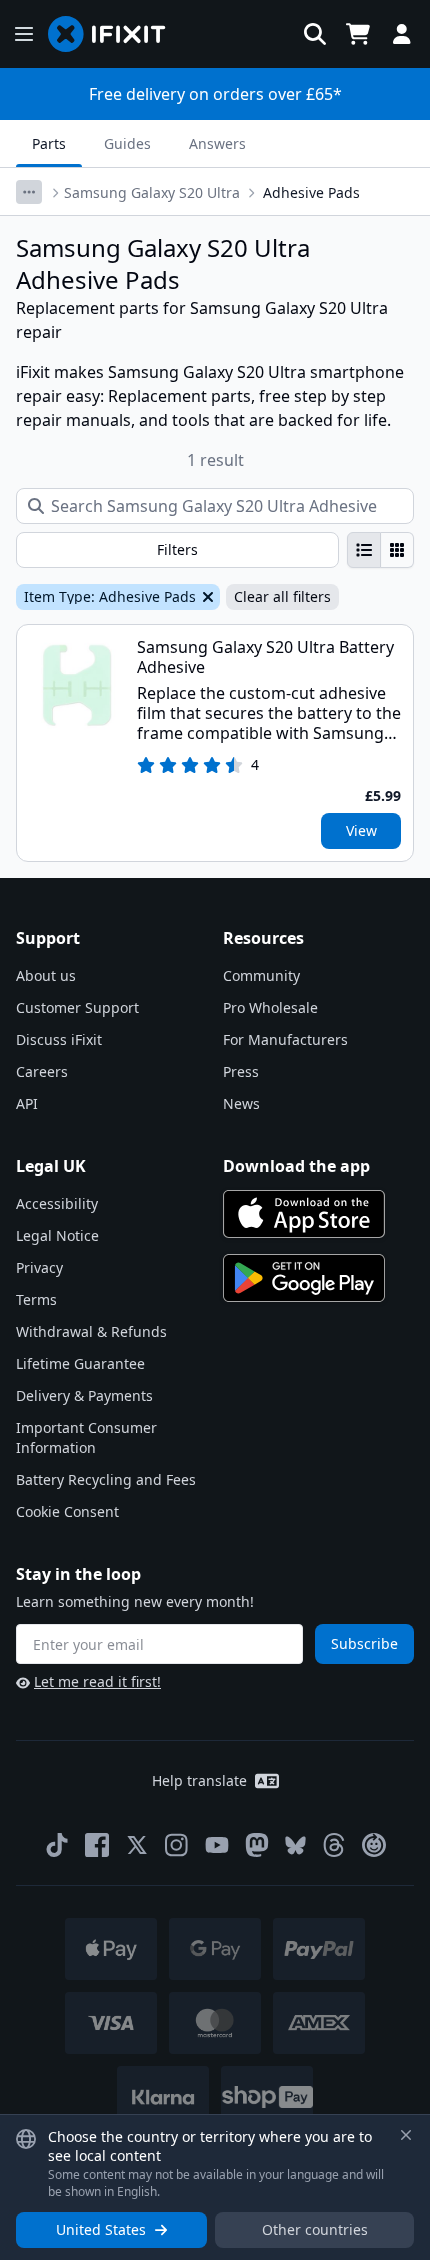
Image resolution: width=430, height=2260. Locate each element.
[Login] (402, 34)
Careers (42, 1071)
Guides (127, 143)
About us (46, 975)
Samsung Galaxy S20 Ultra (152, 192)
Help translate (199, 1780)
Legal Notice (57, 1235)
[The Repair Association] (374, 1845)
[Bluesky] (295, 1845)
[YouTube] (217, 1845)
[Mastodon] (257, 1845)
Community (261, 975)
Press (241, 1071)
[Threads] (334, 1845)
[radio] (364, 550)
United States (101, 2229)
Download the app (296, 1166)
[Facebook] (97, 1845)
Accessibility (57, 1203)
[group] (380, 550)
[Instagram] (177, 1845)
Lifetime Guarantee (80, 1363)
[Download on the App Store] (304, 1214)
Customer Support (77, 1007)
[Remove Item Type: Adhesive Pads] (206, 597)
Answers (217, 143)
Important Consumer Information (86, 1437)
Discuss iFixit (59, 1039)
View (361, 830)
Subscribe (364, 1643)
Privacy (39, 1267)
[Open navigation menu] (24, 34)
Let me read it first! (97, 1681)
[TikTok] (57, 1845)
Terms (36, 1299)
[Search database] (315, 34)
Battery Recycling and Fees (106, 1479)
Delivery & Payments (84, 1395)
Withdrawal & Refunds (91, 1331)
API (27, 1103)
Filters (177, 549)
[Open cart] (358, 34)
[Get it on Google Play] (304, 1278)
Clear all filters (282, 596)
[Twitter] (137, 1845)
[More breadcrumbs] (29, 192)
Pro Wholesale (270, 1007)
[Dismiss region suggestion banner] (406, 2135)
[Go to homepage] (115, 34)
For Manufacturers (285, 1039)
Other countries (315, 2229)
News (241, 1103)
